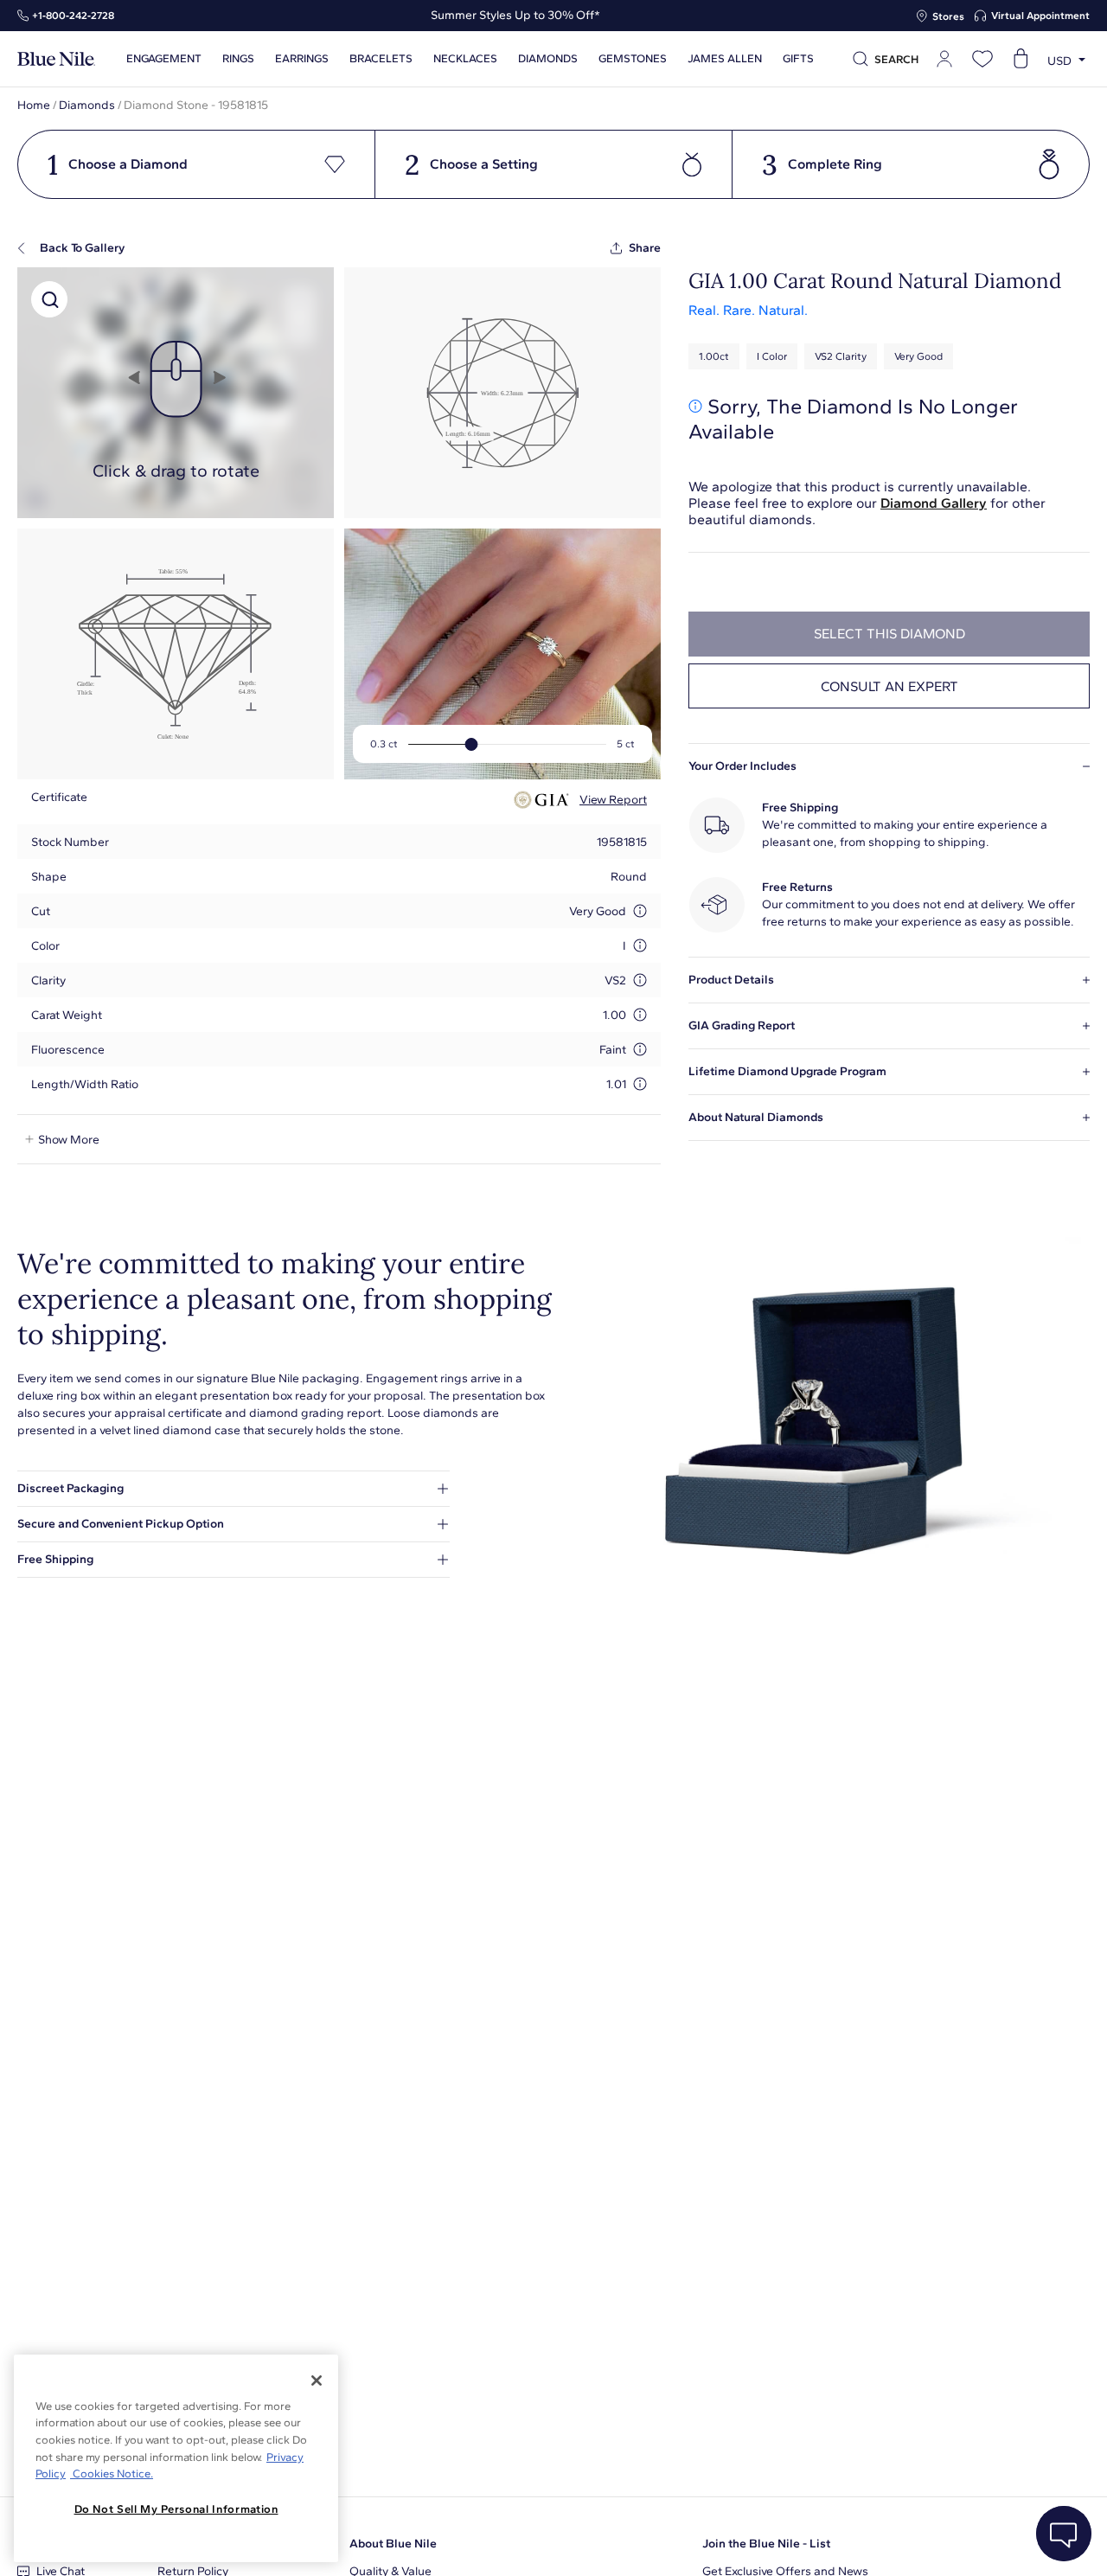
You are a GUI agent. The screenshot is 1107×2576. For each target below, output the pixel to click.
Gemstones (633, 59)
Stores (948, 16)
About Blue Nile (393, 2544)
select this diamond (889, 634)
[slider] (471, 744)
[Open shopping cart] (1021, 59)
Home (34, 105)
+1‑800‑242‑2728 (73, 16)
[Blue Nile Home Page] (56, 59)
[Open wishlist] (982, 59)
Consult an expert (889, 686)
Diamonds (87, 105)
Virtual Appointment (1040, 16)
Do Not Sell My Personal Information (176, 2509)
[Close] (317, 2381)
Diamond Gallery (934, 503)
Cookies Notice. (112, 2473)
